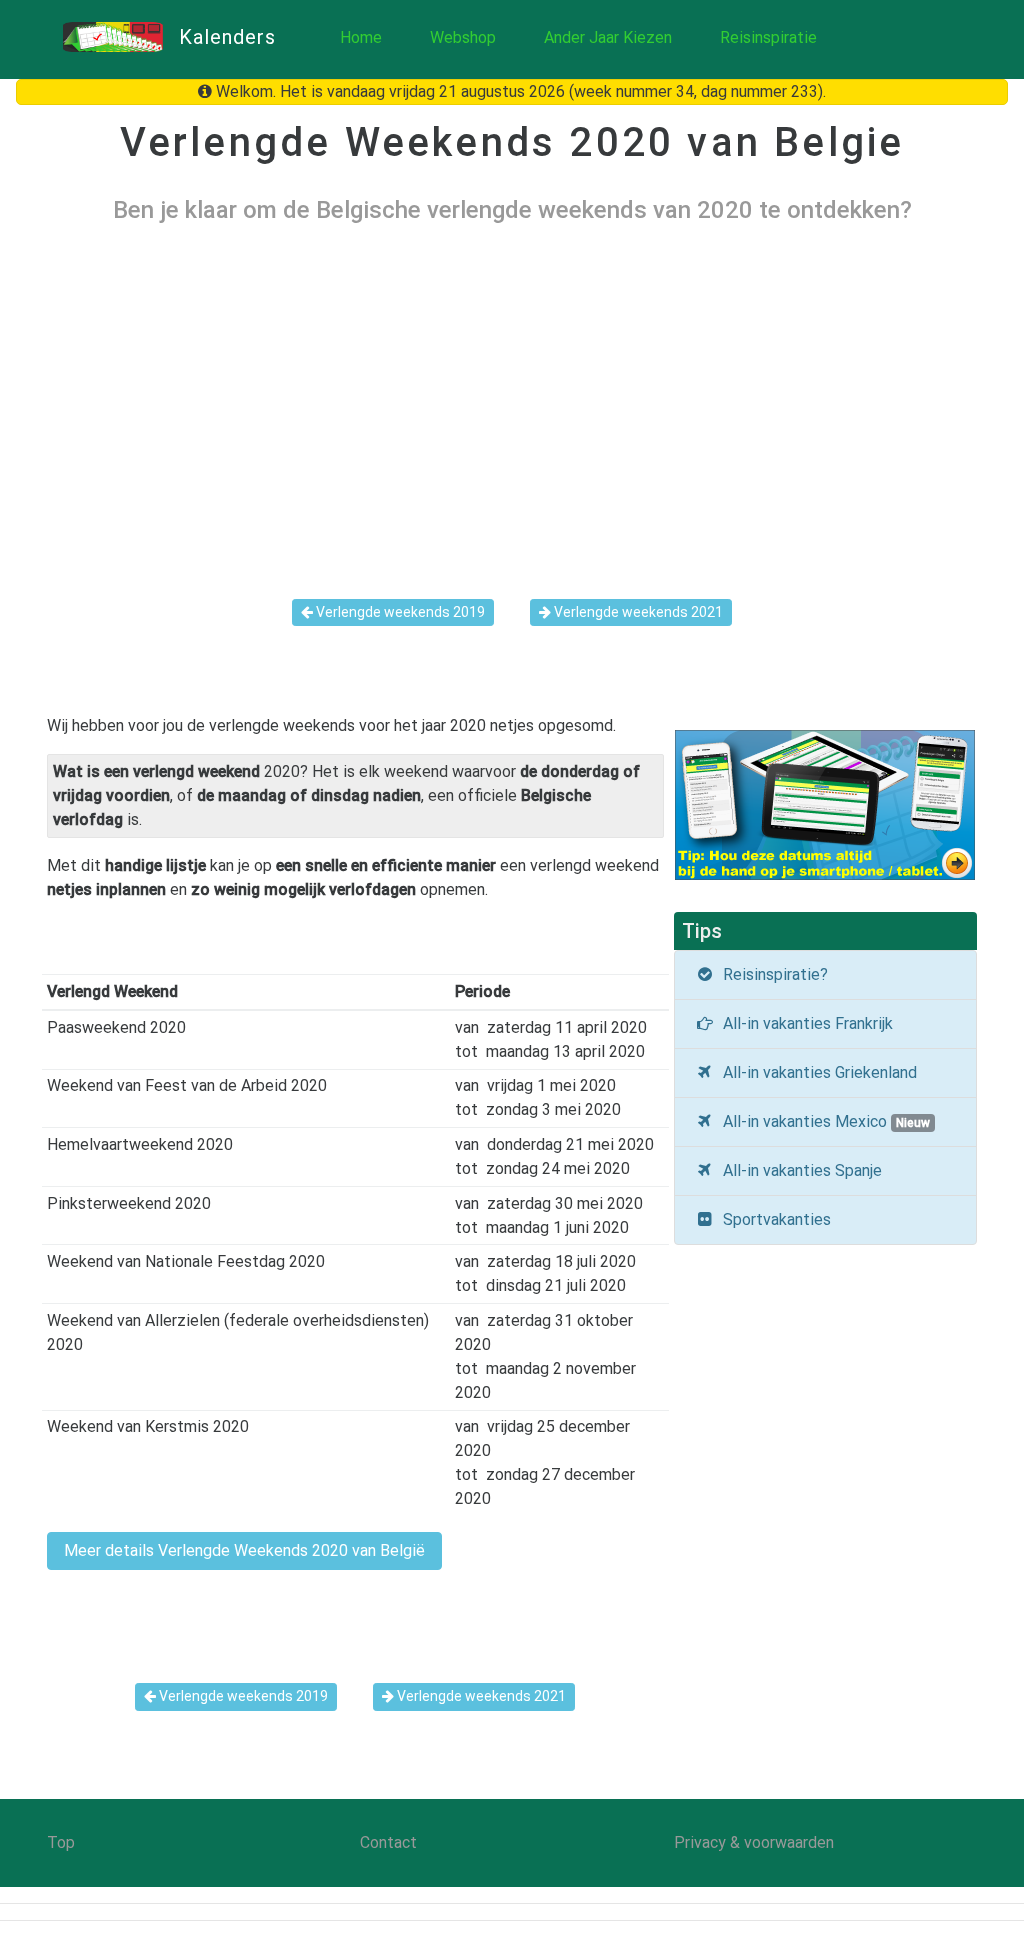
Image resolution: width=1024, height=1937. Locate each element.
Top (61, 1842)
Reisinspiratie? (771, 974)
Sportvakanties (773, 1219)
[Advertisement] (512, 395)
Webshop (463, 37)
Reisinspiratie (768, 37)
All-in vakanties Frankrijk (804, 1023)
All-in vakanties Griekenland (816, 1072)
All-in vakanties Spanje (798, 1170)
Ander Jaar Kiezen (608, 37)
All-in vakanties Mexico (822, 1121)
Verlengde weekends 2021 (637, 612)
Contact (388, 1842)
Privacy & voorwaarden (754, 1842)
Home (361, 37)
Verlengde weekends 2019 (399, 612)
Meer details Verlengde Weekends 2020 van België (244, 1550)
